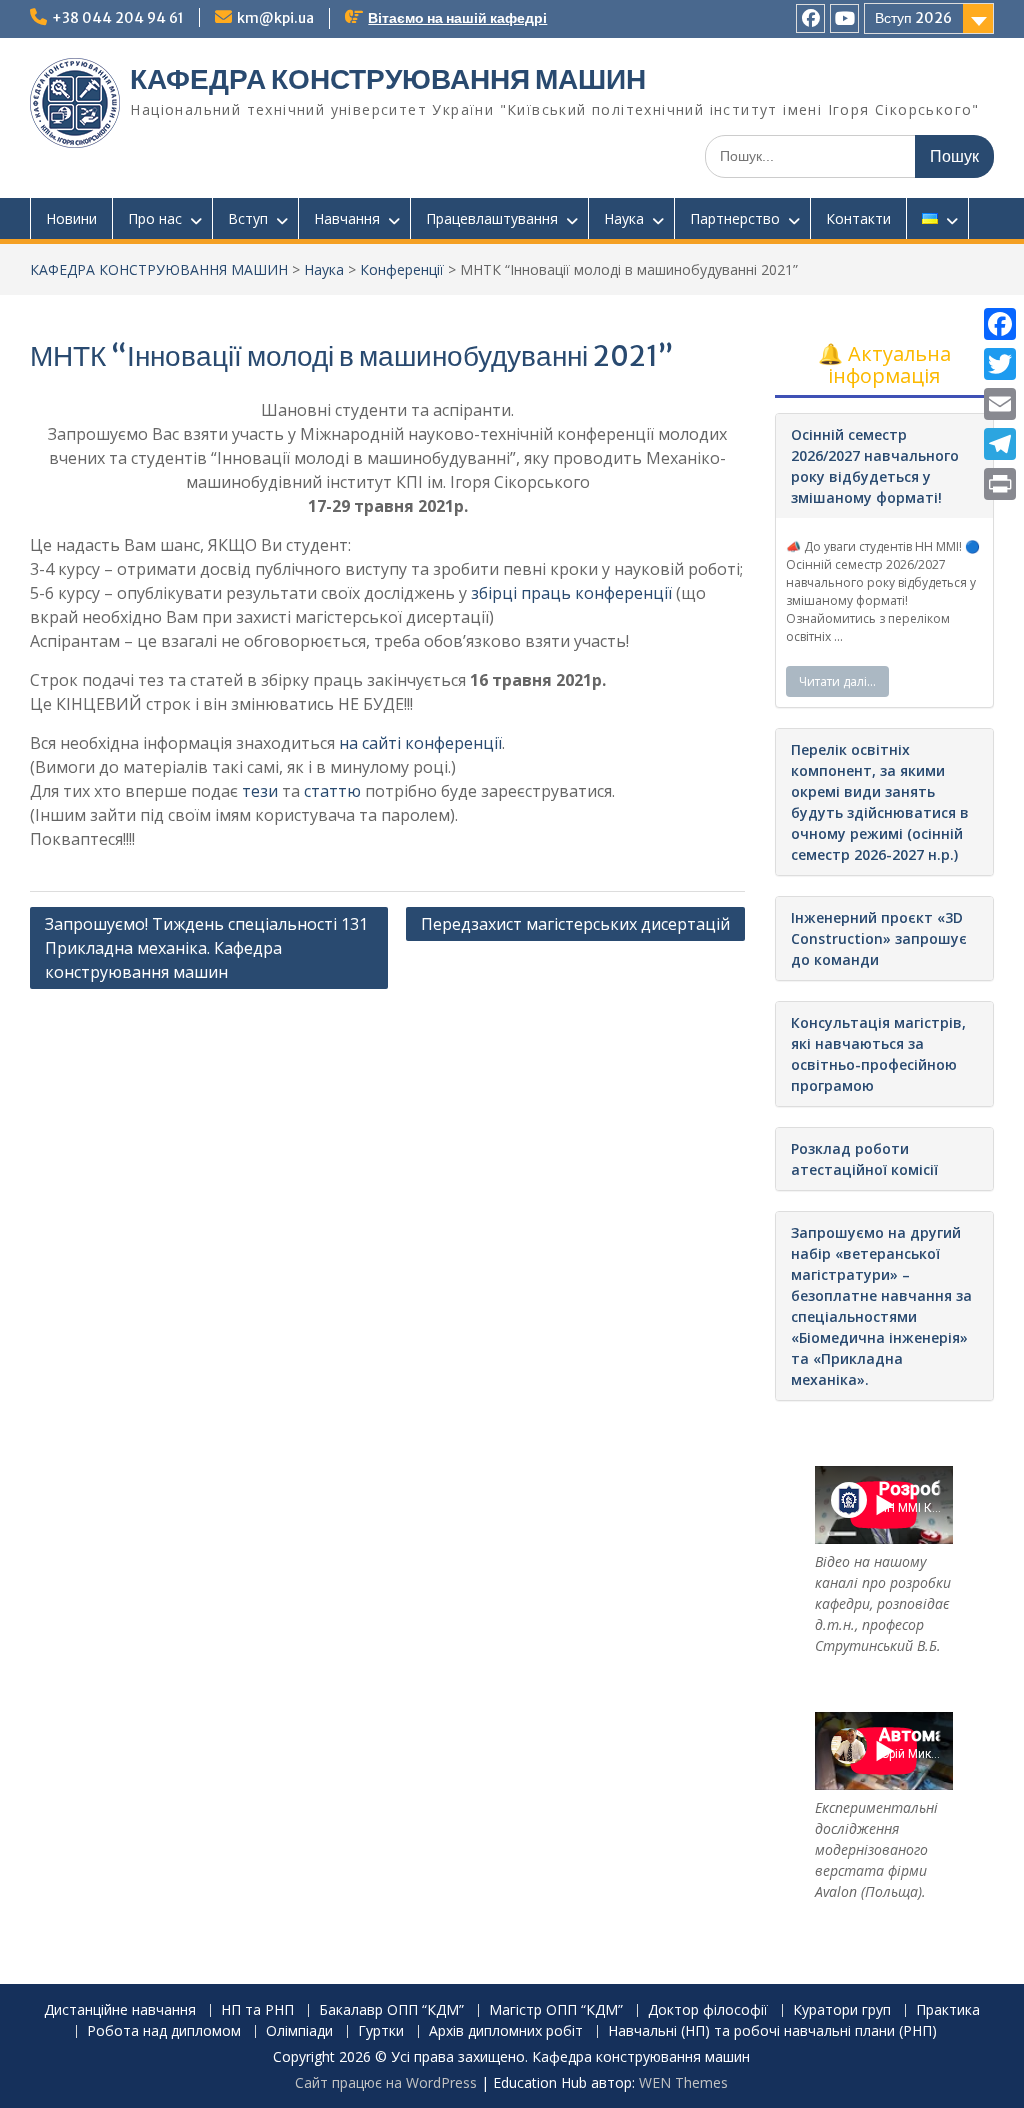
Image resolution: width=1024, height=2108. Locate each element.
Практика (948, 2010)
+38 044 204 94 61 (118, 18)
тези (260, 791)
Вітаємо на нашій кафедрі (457, 18)
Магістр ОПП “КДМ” (556, 2010)
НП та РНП (257, 2010)
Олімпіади (299, 2031)
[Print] (1000, 484)
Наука (624, 218)
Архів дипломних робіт (506, 2031)
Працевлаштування (492, 218)
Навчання (347, 218)
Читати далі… (837, 681)
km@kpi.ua (275, 18)
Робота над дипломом (164, 2031)
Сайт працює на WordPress (386, 2082)
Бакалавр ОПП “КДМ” (391, 2010)
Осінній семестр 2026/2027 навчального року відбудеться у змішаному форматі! (875, 466)
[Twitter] (1000, 364)
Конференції (402, 269)
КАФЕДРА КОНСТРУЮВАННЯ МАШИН (388, 79)
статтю (332, 791)
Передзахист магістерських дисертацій (575, 924)
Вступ (248, 218)
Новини (71, 218)
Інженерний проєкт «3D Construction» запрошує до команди (879, 938)
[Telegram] (1000, 444)
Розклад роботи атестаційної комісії (864, 1159)
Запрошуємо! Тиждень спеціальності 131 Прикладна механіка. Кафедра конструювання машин (206, 948)
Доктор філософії (708, 2010)
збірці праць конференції (571, 593)
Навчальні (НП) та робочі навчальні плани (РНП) (772, 2031)
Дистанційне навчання (120, 2010)
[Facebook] (1000, 324)
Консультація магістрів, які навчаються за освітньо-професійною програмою (878, 1054)
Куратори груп (842, 2010)
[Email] (1000, 404)
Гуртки (381, 2031)
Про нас (155, 218)
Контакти (858, 218)
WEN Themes (683, 2082)
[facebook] (810, 18)
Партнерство (735, 218)
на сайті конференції (420, 743)
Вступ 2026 (913, 18)
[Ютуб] (844, 18)
